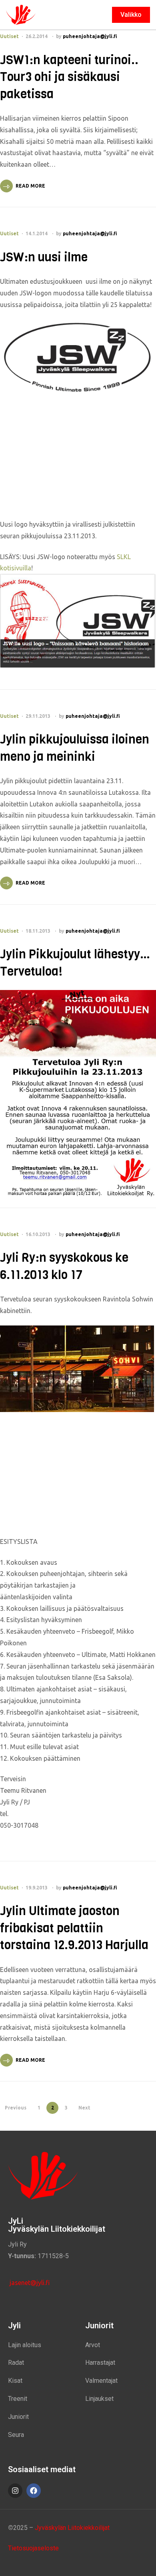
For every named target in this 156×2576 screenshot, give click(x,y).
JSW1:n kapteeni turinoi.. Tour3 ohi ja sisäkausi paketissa (69, 77)
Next (84, 2108)
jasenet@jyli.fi (29, 2283)
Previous (16, 2108)
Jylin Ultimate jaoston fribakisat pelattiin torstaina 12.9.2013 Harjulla (74, 1928)
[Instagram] (15, 2491)
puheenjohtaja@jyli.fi (90, 36)
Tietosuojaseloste (33, 2548)
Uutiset (9, 36)
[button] (131, 15)
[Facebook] (34, 2491)
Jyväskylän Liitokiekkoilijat (72, 2528)
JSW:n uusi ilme (44, 257)
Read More (30, 186)
